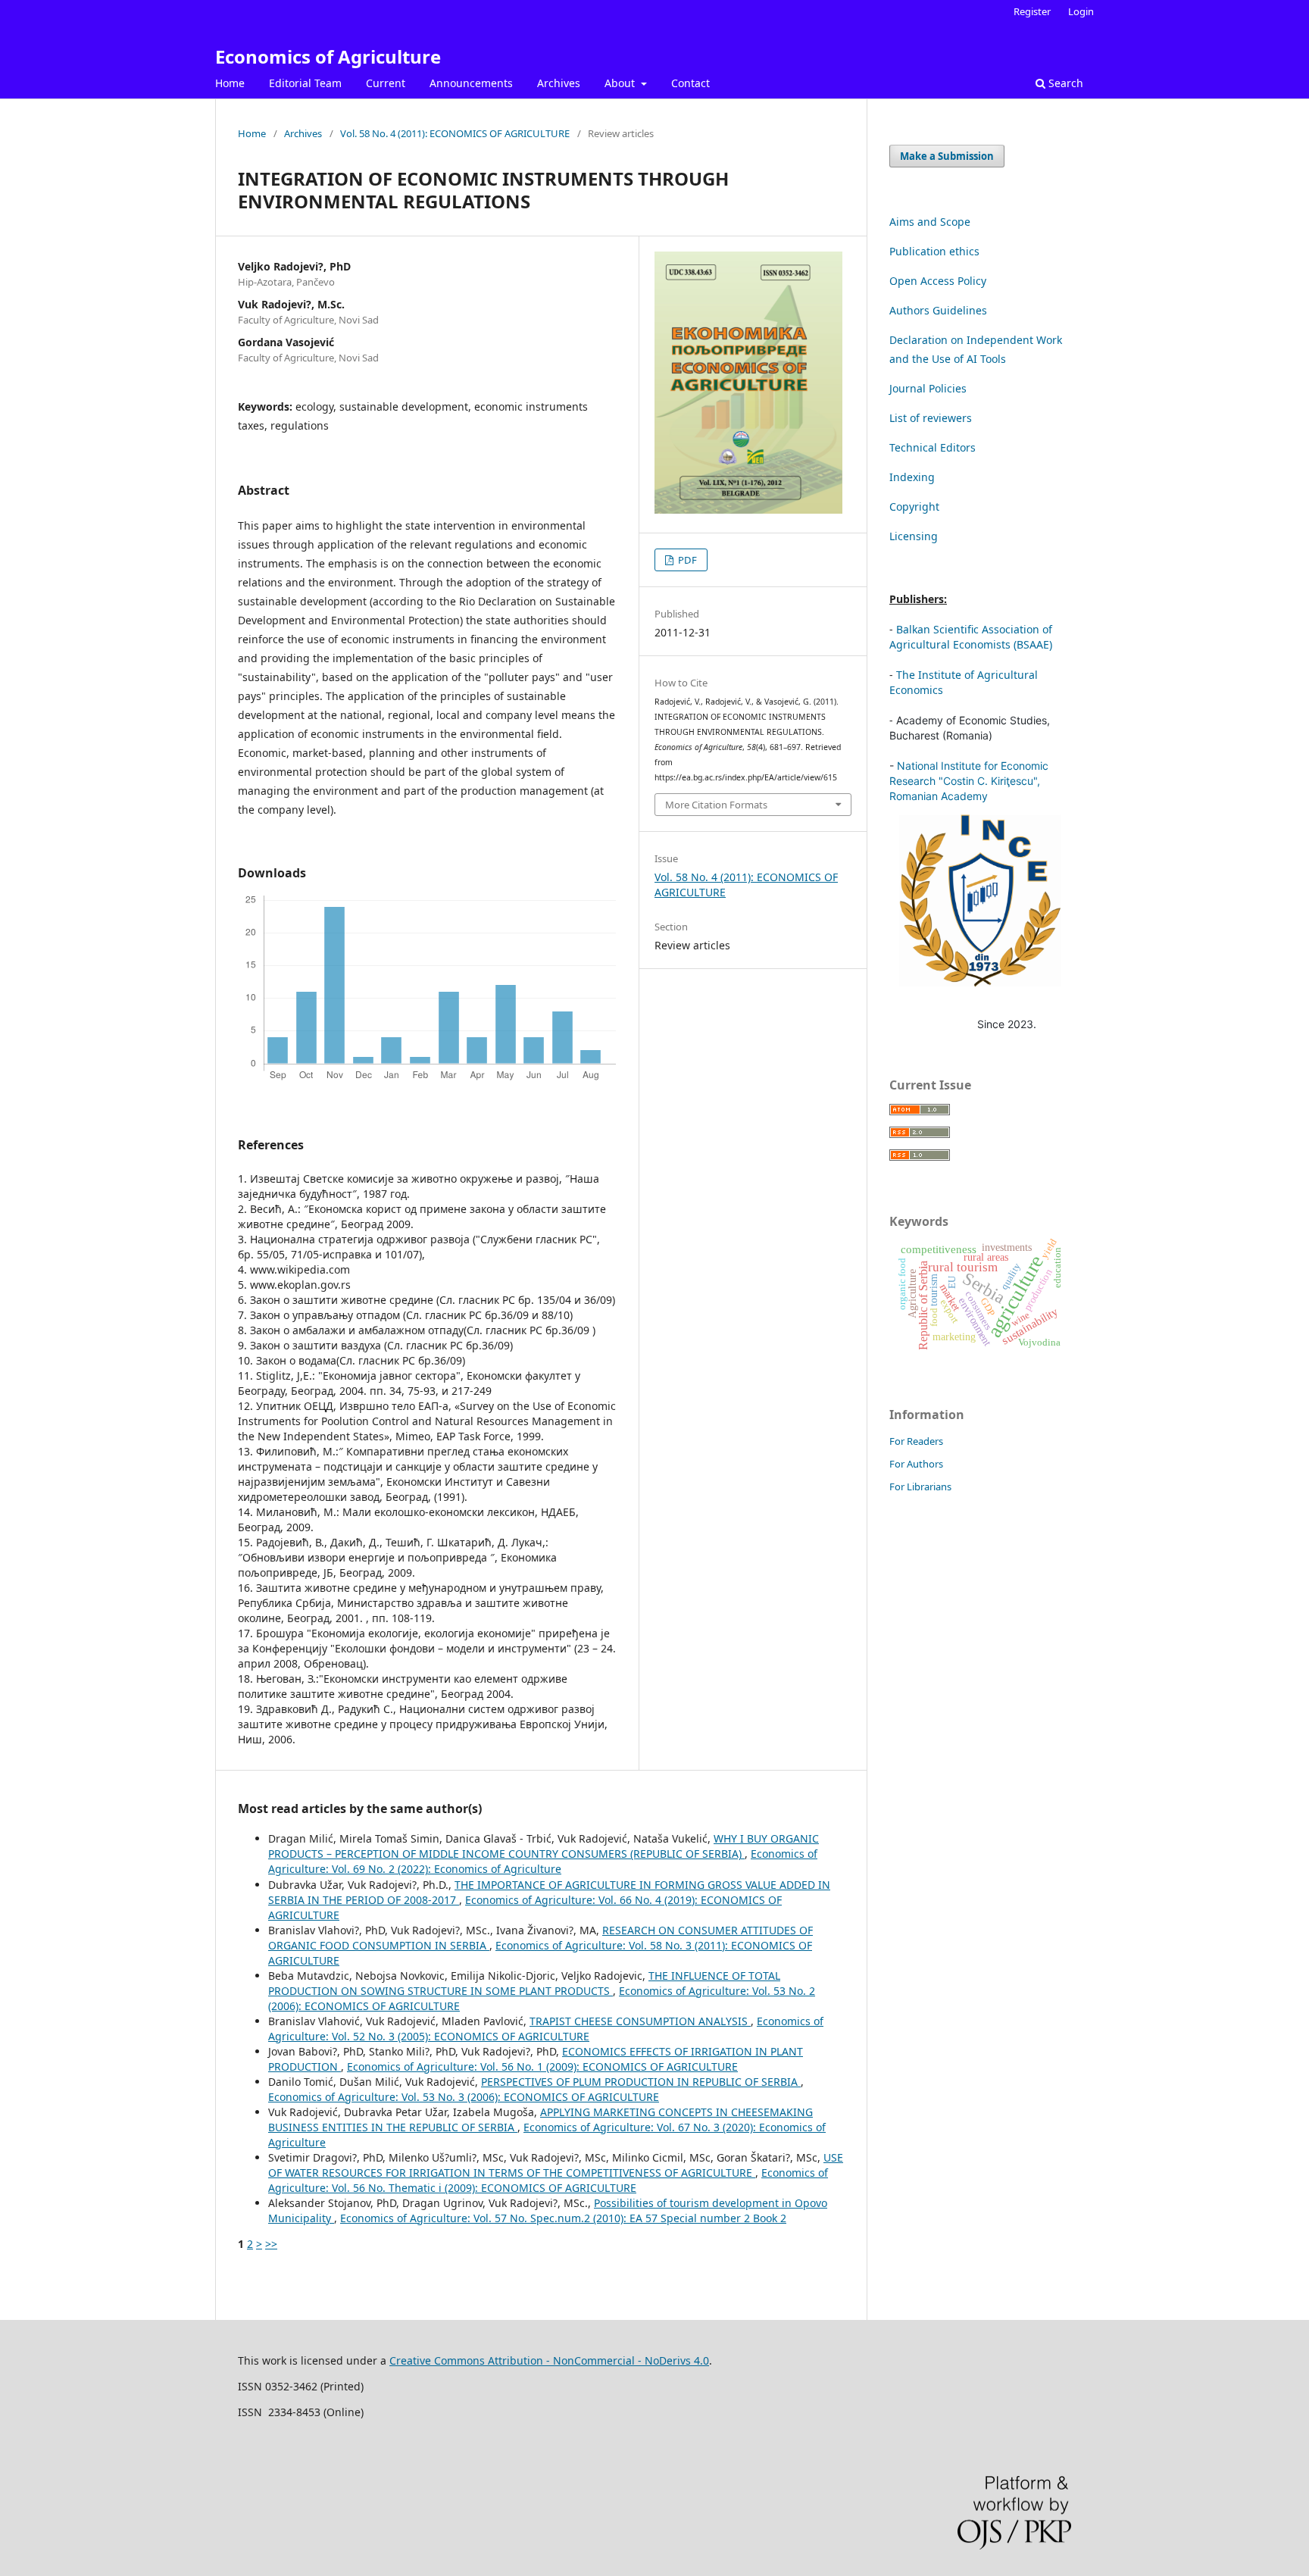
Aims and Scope (930, 222)
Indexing (912, 477)
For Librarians (920, 1487)
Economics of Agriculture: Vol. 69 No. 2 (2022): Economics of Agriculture (543, 1861)
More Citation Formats (716, 805)
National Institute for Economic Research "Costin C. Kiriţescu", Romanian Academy (969, 781)
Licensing (914, 536)
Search (1064, 83)
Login (1081, 11)
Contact (690, 83)
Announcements (471, 83)
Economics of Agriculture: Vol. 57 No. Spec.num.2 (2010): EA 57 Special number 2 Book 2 (563, 2218)
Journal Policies (928, 388)
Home (230, 83)
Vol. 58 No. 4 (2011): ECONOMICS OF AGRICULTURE (455, 133)
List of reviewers (931, 418)
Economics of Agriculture (328, 56)
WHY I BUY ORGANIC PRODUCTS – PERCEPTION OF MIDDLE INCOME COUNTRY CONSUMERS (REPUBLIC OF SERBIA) (544, 1846)
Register (1032, 11)
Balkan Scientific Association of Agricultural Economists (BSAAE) (971, 637)
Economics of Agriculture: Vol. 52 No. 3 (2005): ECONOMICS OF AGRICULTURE (546, 2029)
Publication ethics (934, 251)
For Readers (916, 1441)
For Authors (916, 1464)
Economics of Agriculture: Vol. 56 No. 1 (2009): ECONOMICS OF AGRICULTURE (542, 2066)
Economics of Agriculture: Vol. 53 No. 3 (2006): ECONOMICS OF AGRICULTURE (464, 2097)
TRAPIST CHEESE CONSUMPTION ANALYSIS (640, 2021)
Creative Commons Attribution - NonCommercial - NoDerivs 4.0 (549, 2360)
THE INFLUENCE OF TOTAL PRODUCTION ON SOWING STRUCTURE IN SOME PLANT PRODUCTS (524, 1983)
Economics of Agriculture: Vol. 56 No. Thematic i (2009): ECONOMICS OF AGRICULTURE (548, 2180)
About (621, 83)
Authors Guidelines (938, 310)
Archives (559, 83)
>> (271, 2244)
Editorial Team (305, 83)
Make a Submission (947, 156)
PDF (686, 560)
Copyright (914, 506)
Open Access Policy (938, 281)
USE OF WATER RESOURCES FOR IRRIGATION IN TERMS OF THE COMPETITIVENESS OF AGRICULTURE (556, 2165)
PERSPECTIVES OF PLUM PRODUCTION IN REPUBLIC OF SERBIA (641, 2082)
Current (386, 83)
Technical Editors (933, 447)
